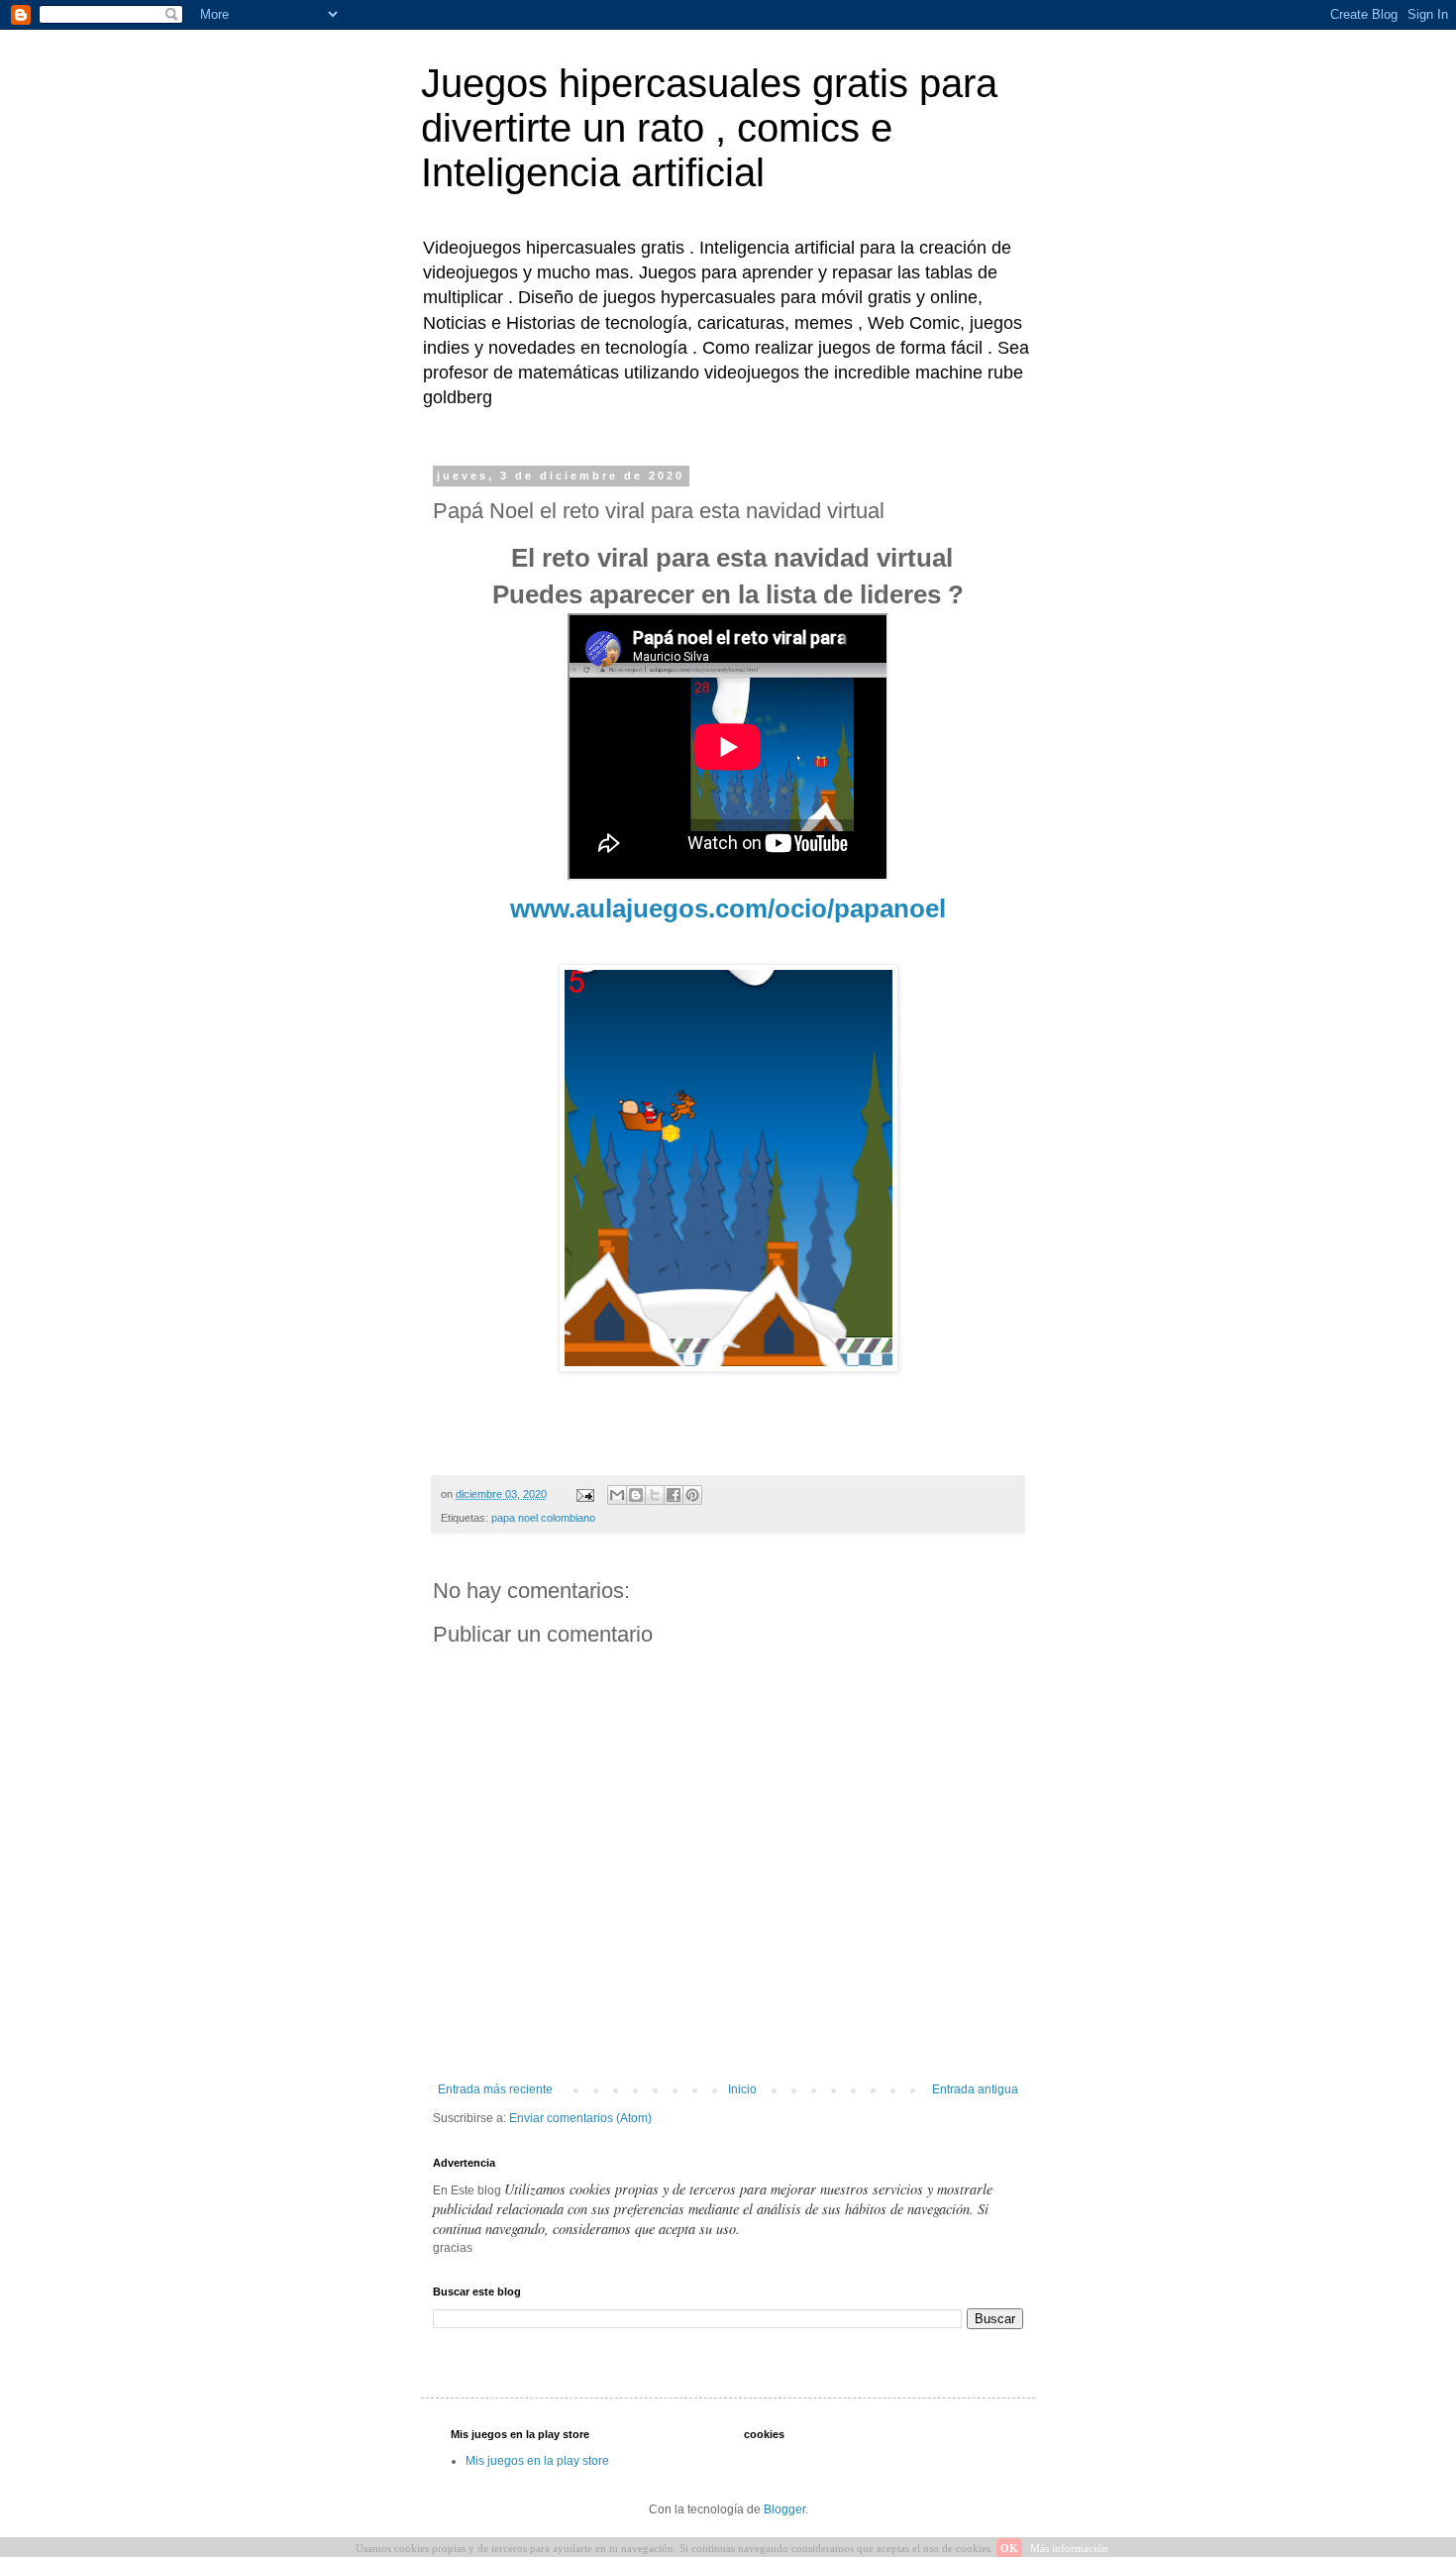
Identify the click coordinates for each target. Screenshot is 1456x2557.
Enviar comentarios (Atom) (580, 2118)
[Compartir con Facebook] (674, 1495)
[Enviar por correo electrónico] (617, 1495)
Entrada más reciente (495, 2089)
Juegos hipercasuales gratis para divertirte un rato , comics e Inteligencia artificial (709, 128)
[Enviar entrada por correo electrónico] (584, 1494)
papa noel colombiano (543, 1518)
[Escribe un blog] (636, 1495)
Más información (1069, 2548)
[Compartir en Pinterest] (692, 1495)
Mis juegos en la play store (537, 2461)
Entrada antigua (975, 2089)
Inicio (742, 2089)
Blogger (784, 2509)
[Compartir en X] (655, 1495)
